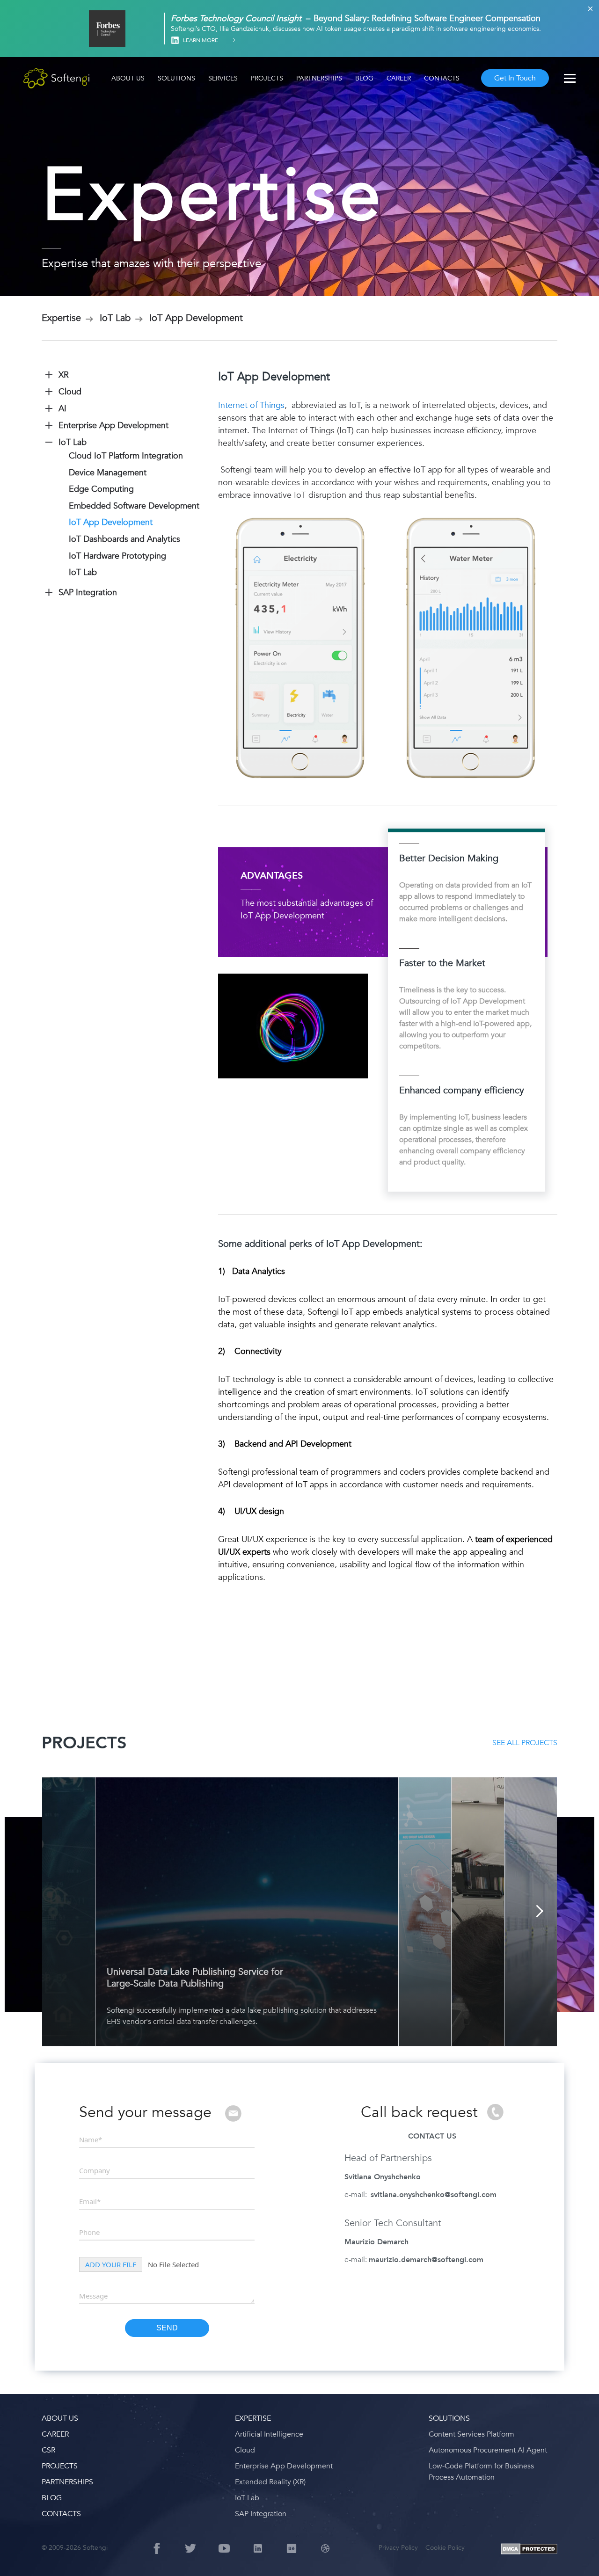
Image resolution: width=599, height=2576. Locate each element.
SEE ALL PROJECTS (525, 1743)
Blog (364, 78)
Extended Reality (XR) (270, 2482)
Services (223, 78)
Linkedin (175, 40)
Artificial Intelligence (269, 2434)
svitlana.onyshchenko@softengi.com (434, 2195)
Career (399, 78)
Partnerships (319, 78)
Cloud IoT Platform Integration (126, 456)
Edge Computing (101, 489)
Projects (267, 78)
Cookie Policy (445, 2548)
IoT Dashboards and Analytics (124, 539)
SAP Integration (261, 2514)
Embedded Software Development (134, 506)
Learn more (201, 40)
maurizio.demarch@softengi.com (426, 2260)
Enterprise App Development (284, 2466)
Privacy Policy (398, 2548)
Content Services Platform (471, 2434)
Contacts (442, 78)
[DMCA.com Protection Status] (529, 2550)
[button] (19, 2557)
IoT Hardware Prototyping (117, 556)
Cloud (245, 2450)
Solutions (176, 78)
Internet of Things (251, 405)
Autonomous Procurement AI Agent (488, 2450)
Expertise (253, 2418)
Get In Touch (515, 78)
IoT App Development (111, 522)
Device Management (108, 473)
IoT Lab (83, 572)
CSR (48, 2450)
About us (128, 78)
